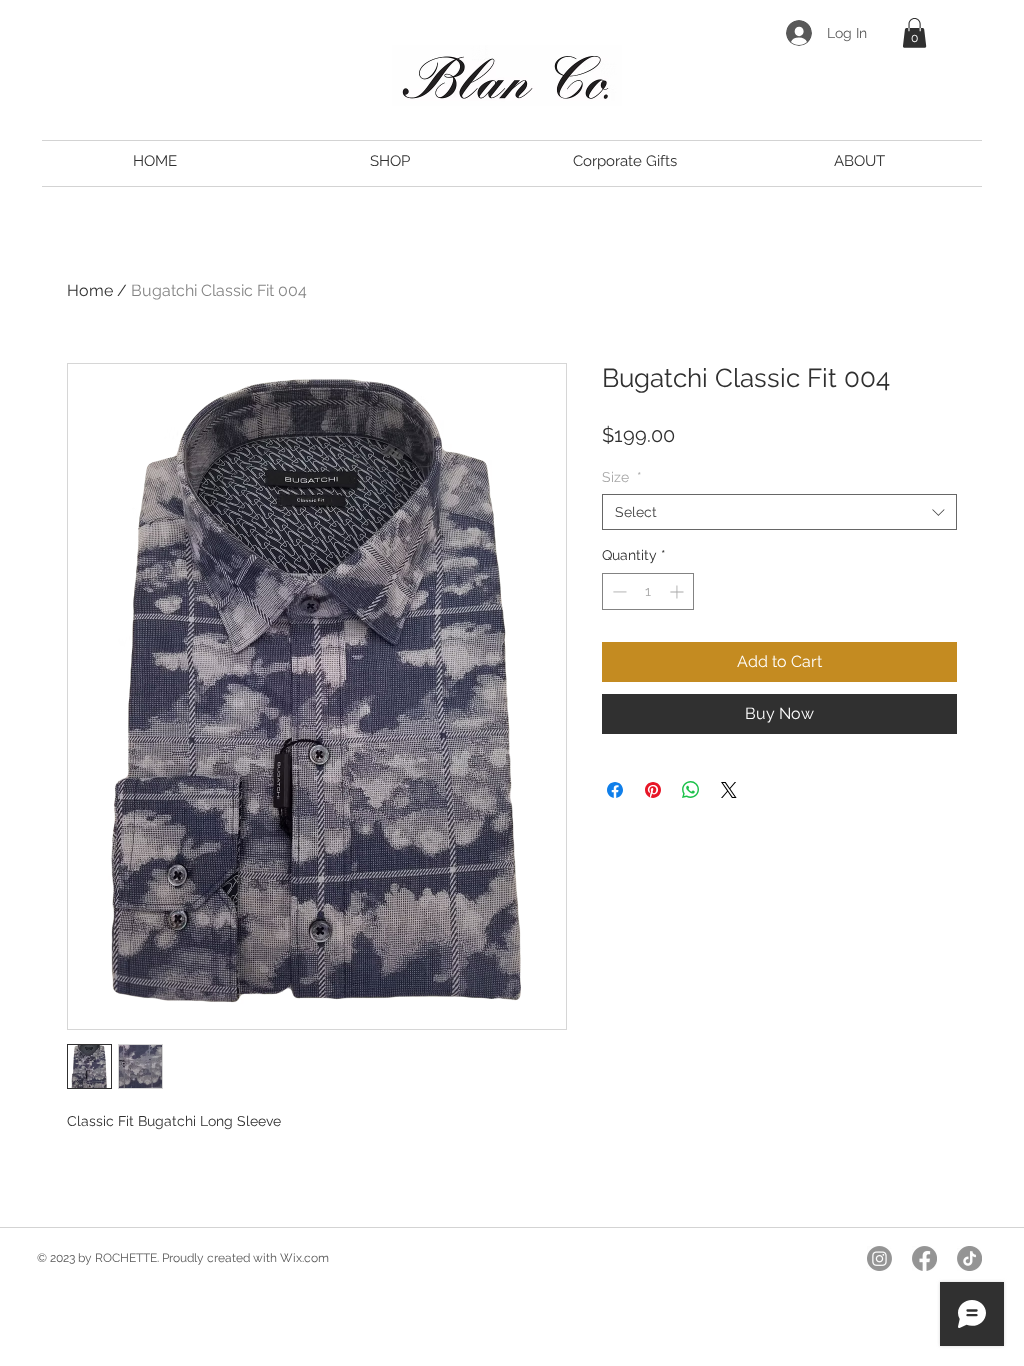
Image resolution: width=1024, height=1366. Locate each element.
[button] (914, 33)
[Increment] (678, 591)
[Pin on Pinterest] (653, 790)
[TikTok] (969, 1258)
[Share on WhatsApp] (691, 790)
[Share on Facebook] (615, 790)
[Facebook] (924, 1258)
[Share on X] (729, 790)
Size (622, 477)
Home (90, 290)
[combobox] (779, 512)
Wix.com (304, 1258)
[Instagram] (879, 1258)
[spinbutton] (648, 591)
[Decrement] (617, 591)
